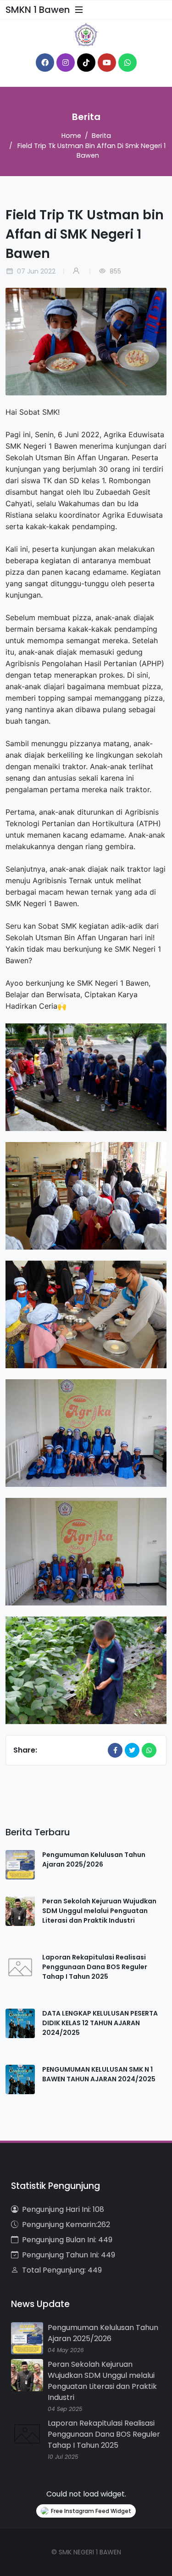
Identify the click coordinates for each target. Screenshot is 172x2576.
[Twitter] (132, 1750)
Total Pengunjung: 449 (62, 2270)
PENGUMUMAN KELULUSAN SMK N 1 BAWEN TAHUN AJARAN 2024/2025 (99, 2074)
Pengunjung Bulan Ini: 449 (67, 2240)
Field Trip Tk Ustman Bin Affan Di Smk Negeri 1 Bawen (92, 151)
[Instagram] (66, 63)
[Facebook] (45, 63)
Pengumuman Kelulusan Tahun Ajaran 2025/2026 (94, 1859)
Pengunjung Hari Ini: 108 (63, 2209)
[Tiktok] (86, 63)
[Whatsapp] (128, 63)
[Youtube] (107, 63)
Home (71, 136)
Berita (101, 136)
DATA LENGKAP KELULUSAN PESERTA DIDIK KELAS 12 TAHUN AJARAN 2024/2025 (100, 2023)
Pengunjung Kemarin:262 (66, 2225)
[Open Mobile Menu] (79, 10)
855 (114, 271)
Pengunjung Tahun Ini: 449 (69, 2255)
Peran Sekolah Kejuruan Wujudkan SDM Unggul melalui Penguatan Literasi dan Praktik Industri (99, 1911)
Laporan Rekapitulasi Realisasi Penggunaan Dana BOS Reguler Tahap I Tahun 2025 (95, 1967)
